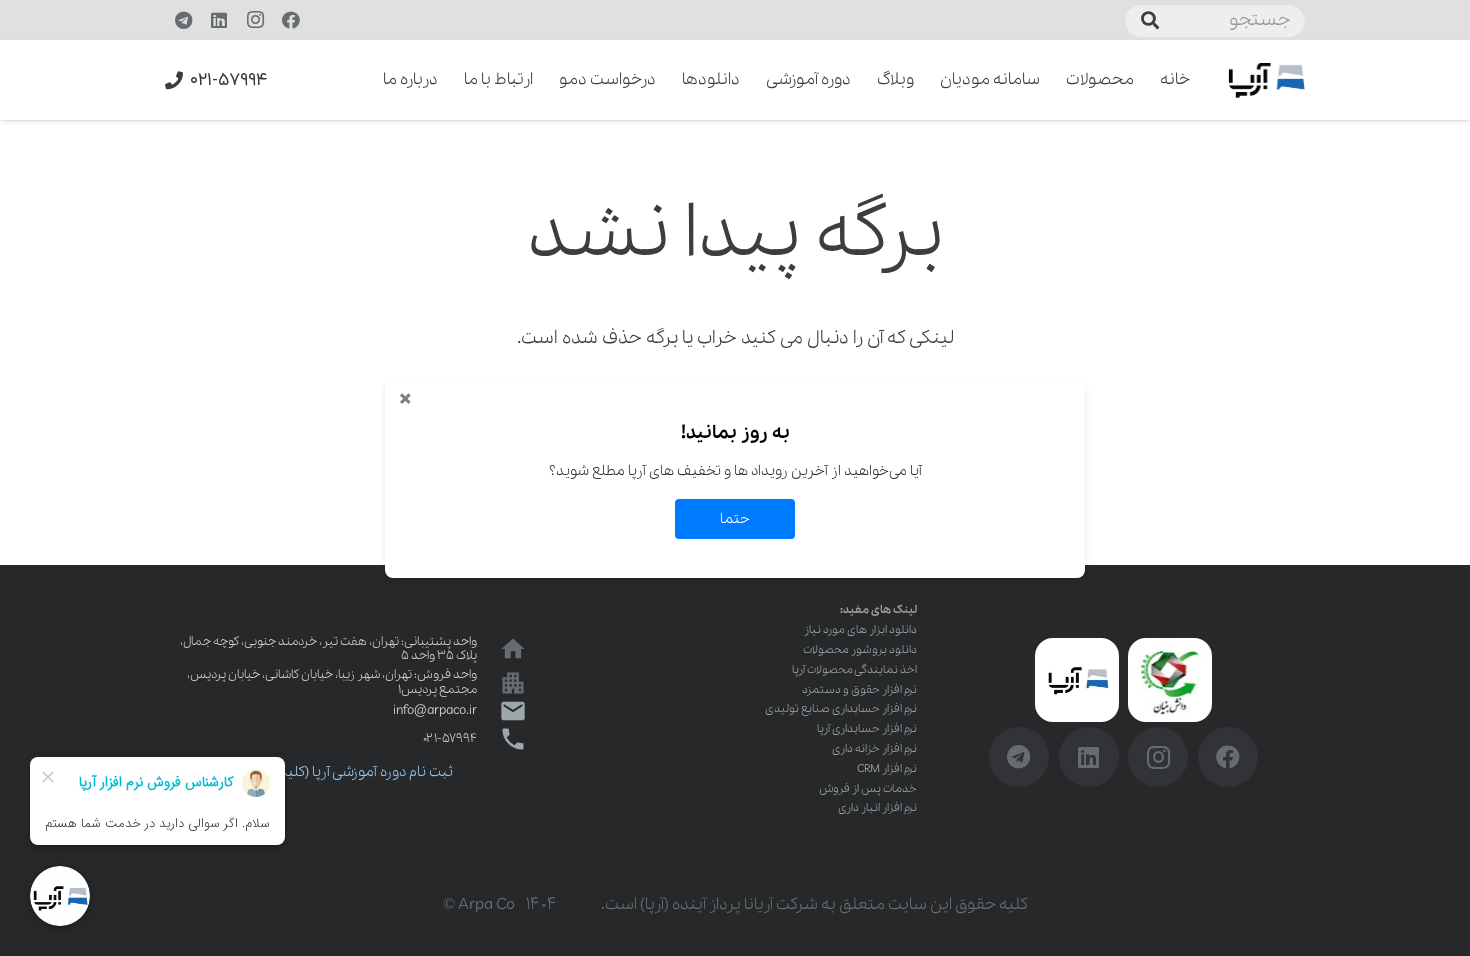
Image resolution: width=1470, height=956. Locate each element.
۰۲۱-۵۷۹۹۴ (450, 738)
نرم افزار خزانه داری (874, 749)
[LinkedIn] (219, 20)
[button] (369, 80)
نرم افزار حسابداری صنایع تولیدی (841, 709)
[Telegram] (183, 20)
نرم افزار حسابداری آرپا (867, 729)
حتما (735, 519)
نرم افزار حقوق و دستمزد (859, 690)
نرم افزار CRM (887, 769)
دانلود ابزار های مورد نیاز (860, 630)
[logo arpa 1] (1266, 80)
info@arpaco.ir (435, 710)
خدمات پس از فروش (868, 789)
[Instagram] (255, 20)
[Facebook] (291, 20)
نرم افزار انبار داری (877, 808)
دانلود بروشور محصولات (860, 650)
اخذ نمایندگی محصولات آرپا (854, 670)
